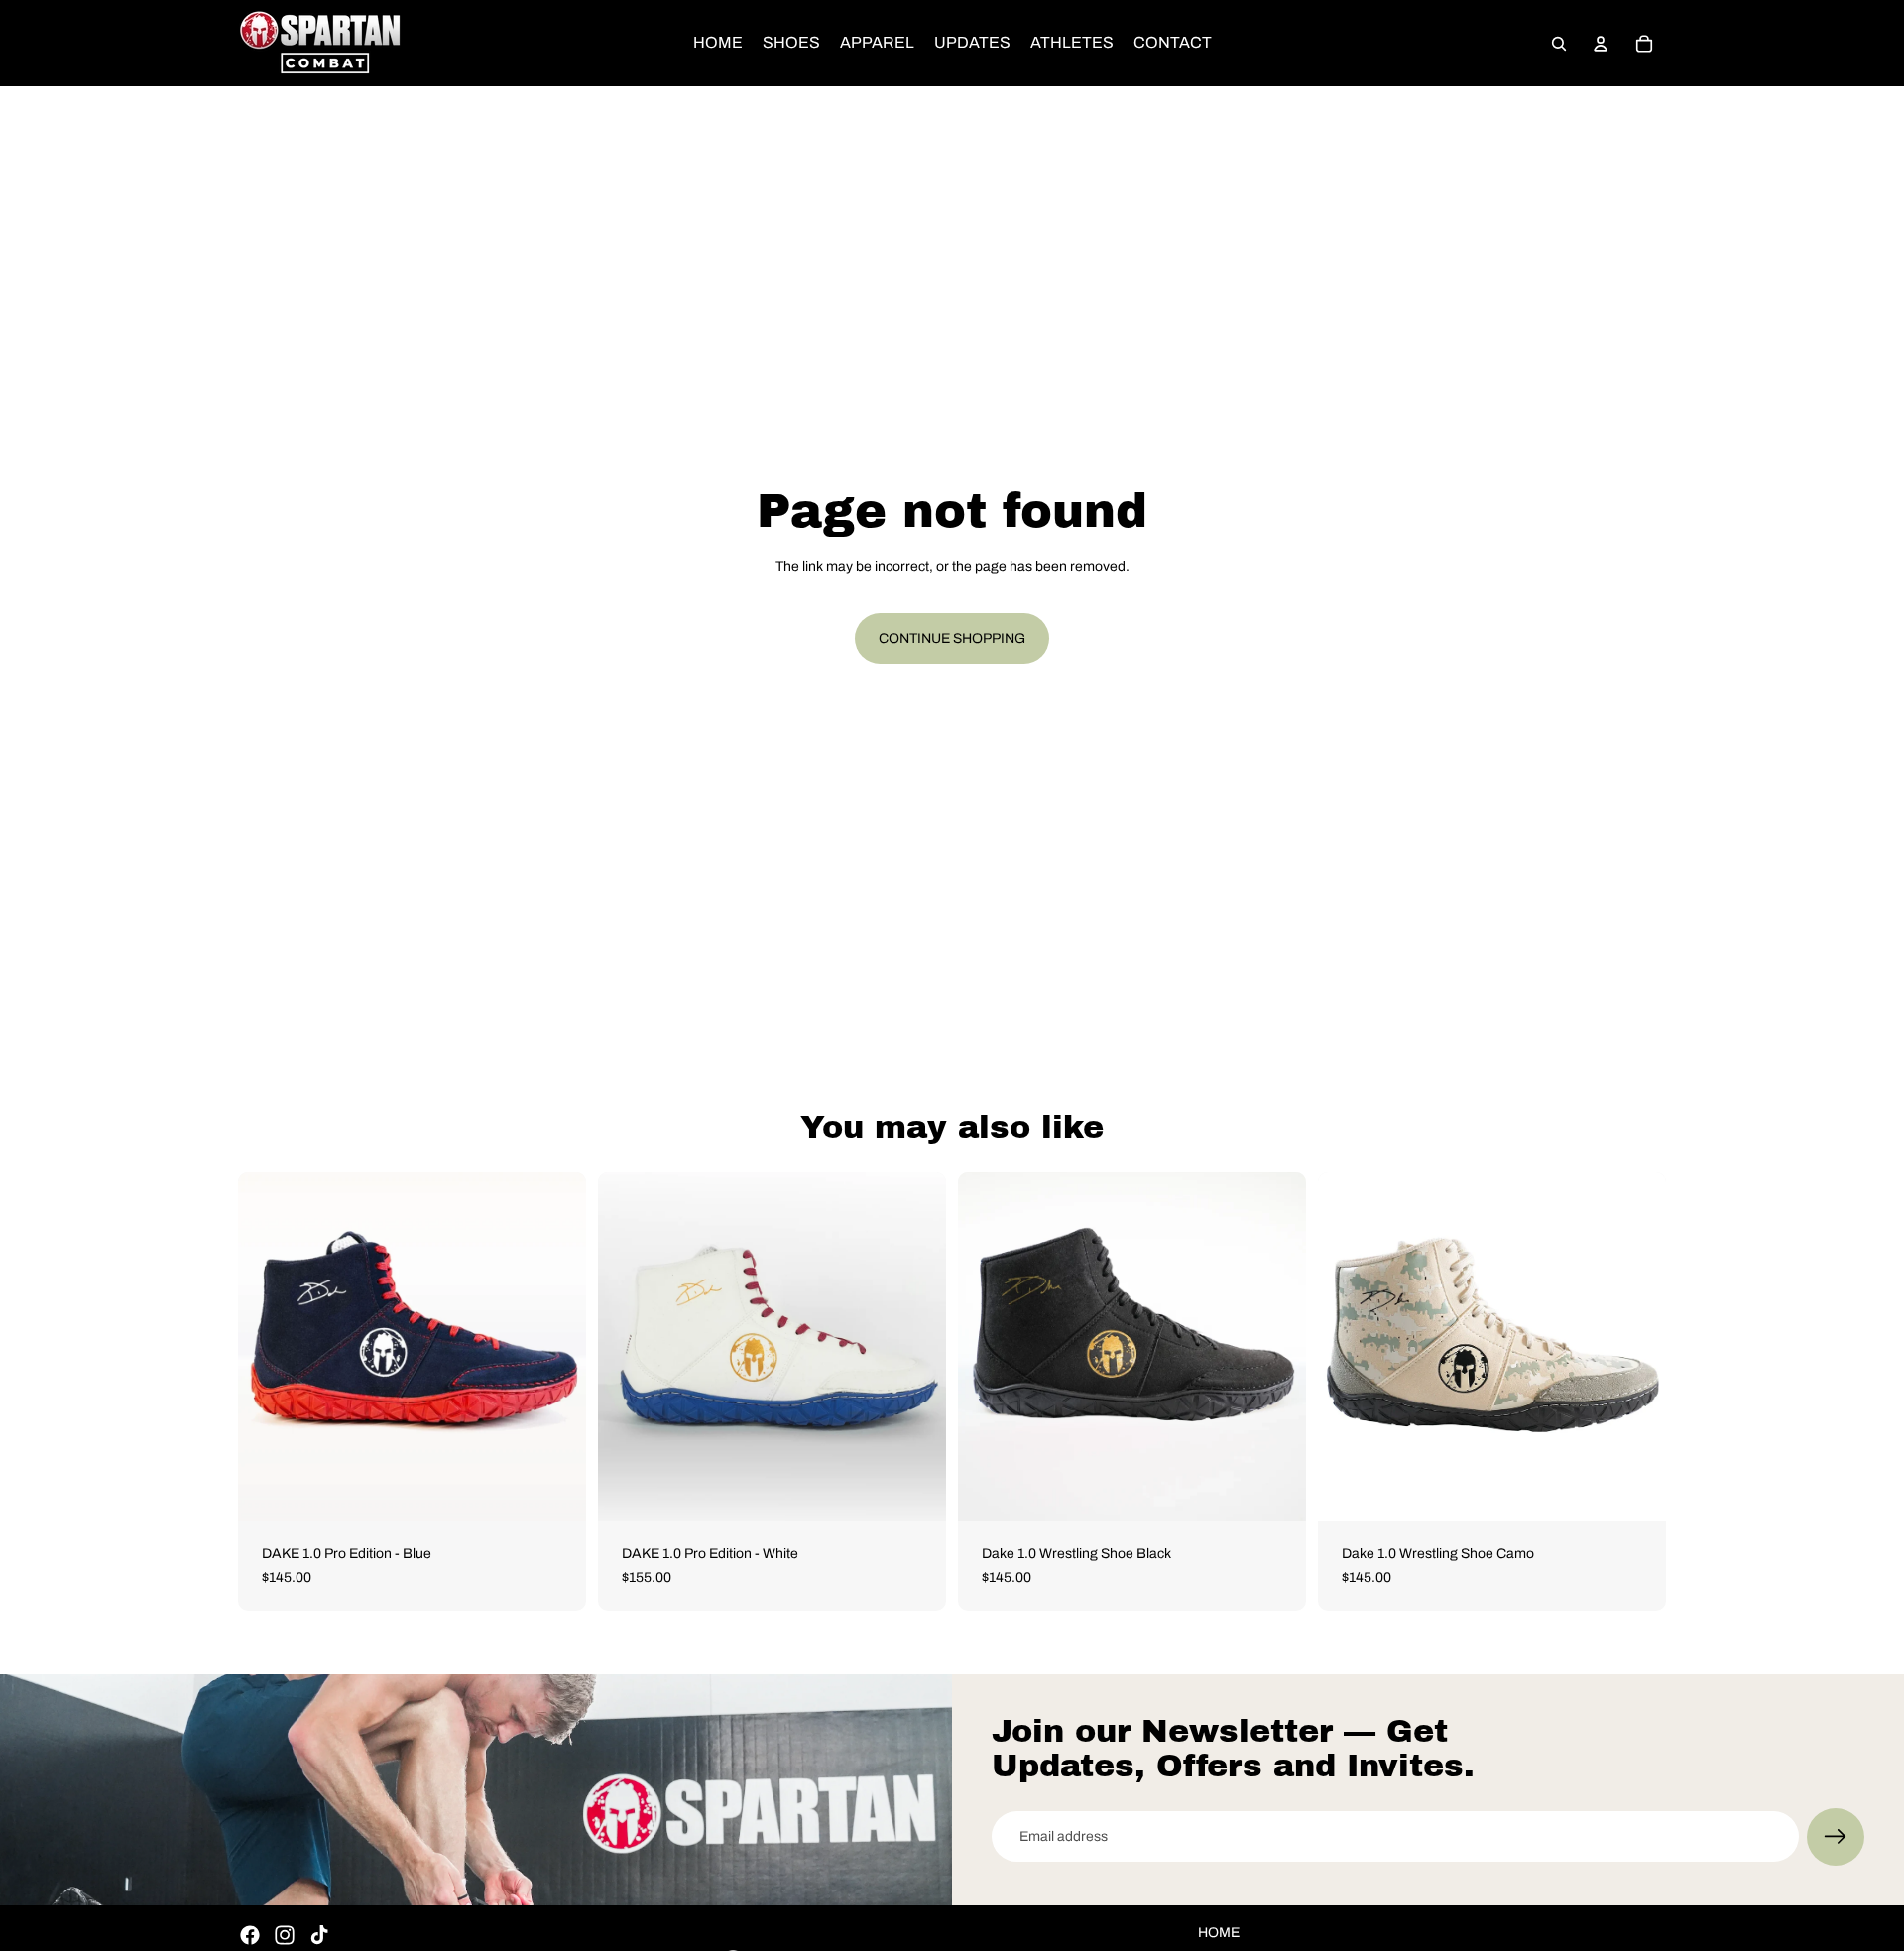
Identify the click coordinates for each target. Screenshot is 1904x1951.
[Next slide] (556, 1347)
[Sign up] (1836, 1837)
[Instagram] (285, 1935)
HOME (1219, 1933)
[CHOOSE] (555, 1490)
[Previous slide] (268, 1347)
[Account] (1601, 44)
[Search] (1559, 44)
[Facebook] (250, 1935)
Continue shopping (952, 638)
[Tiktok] (319, 1935)
